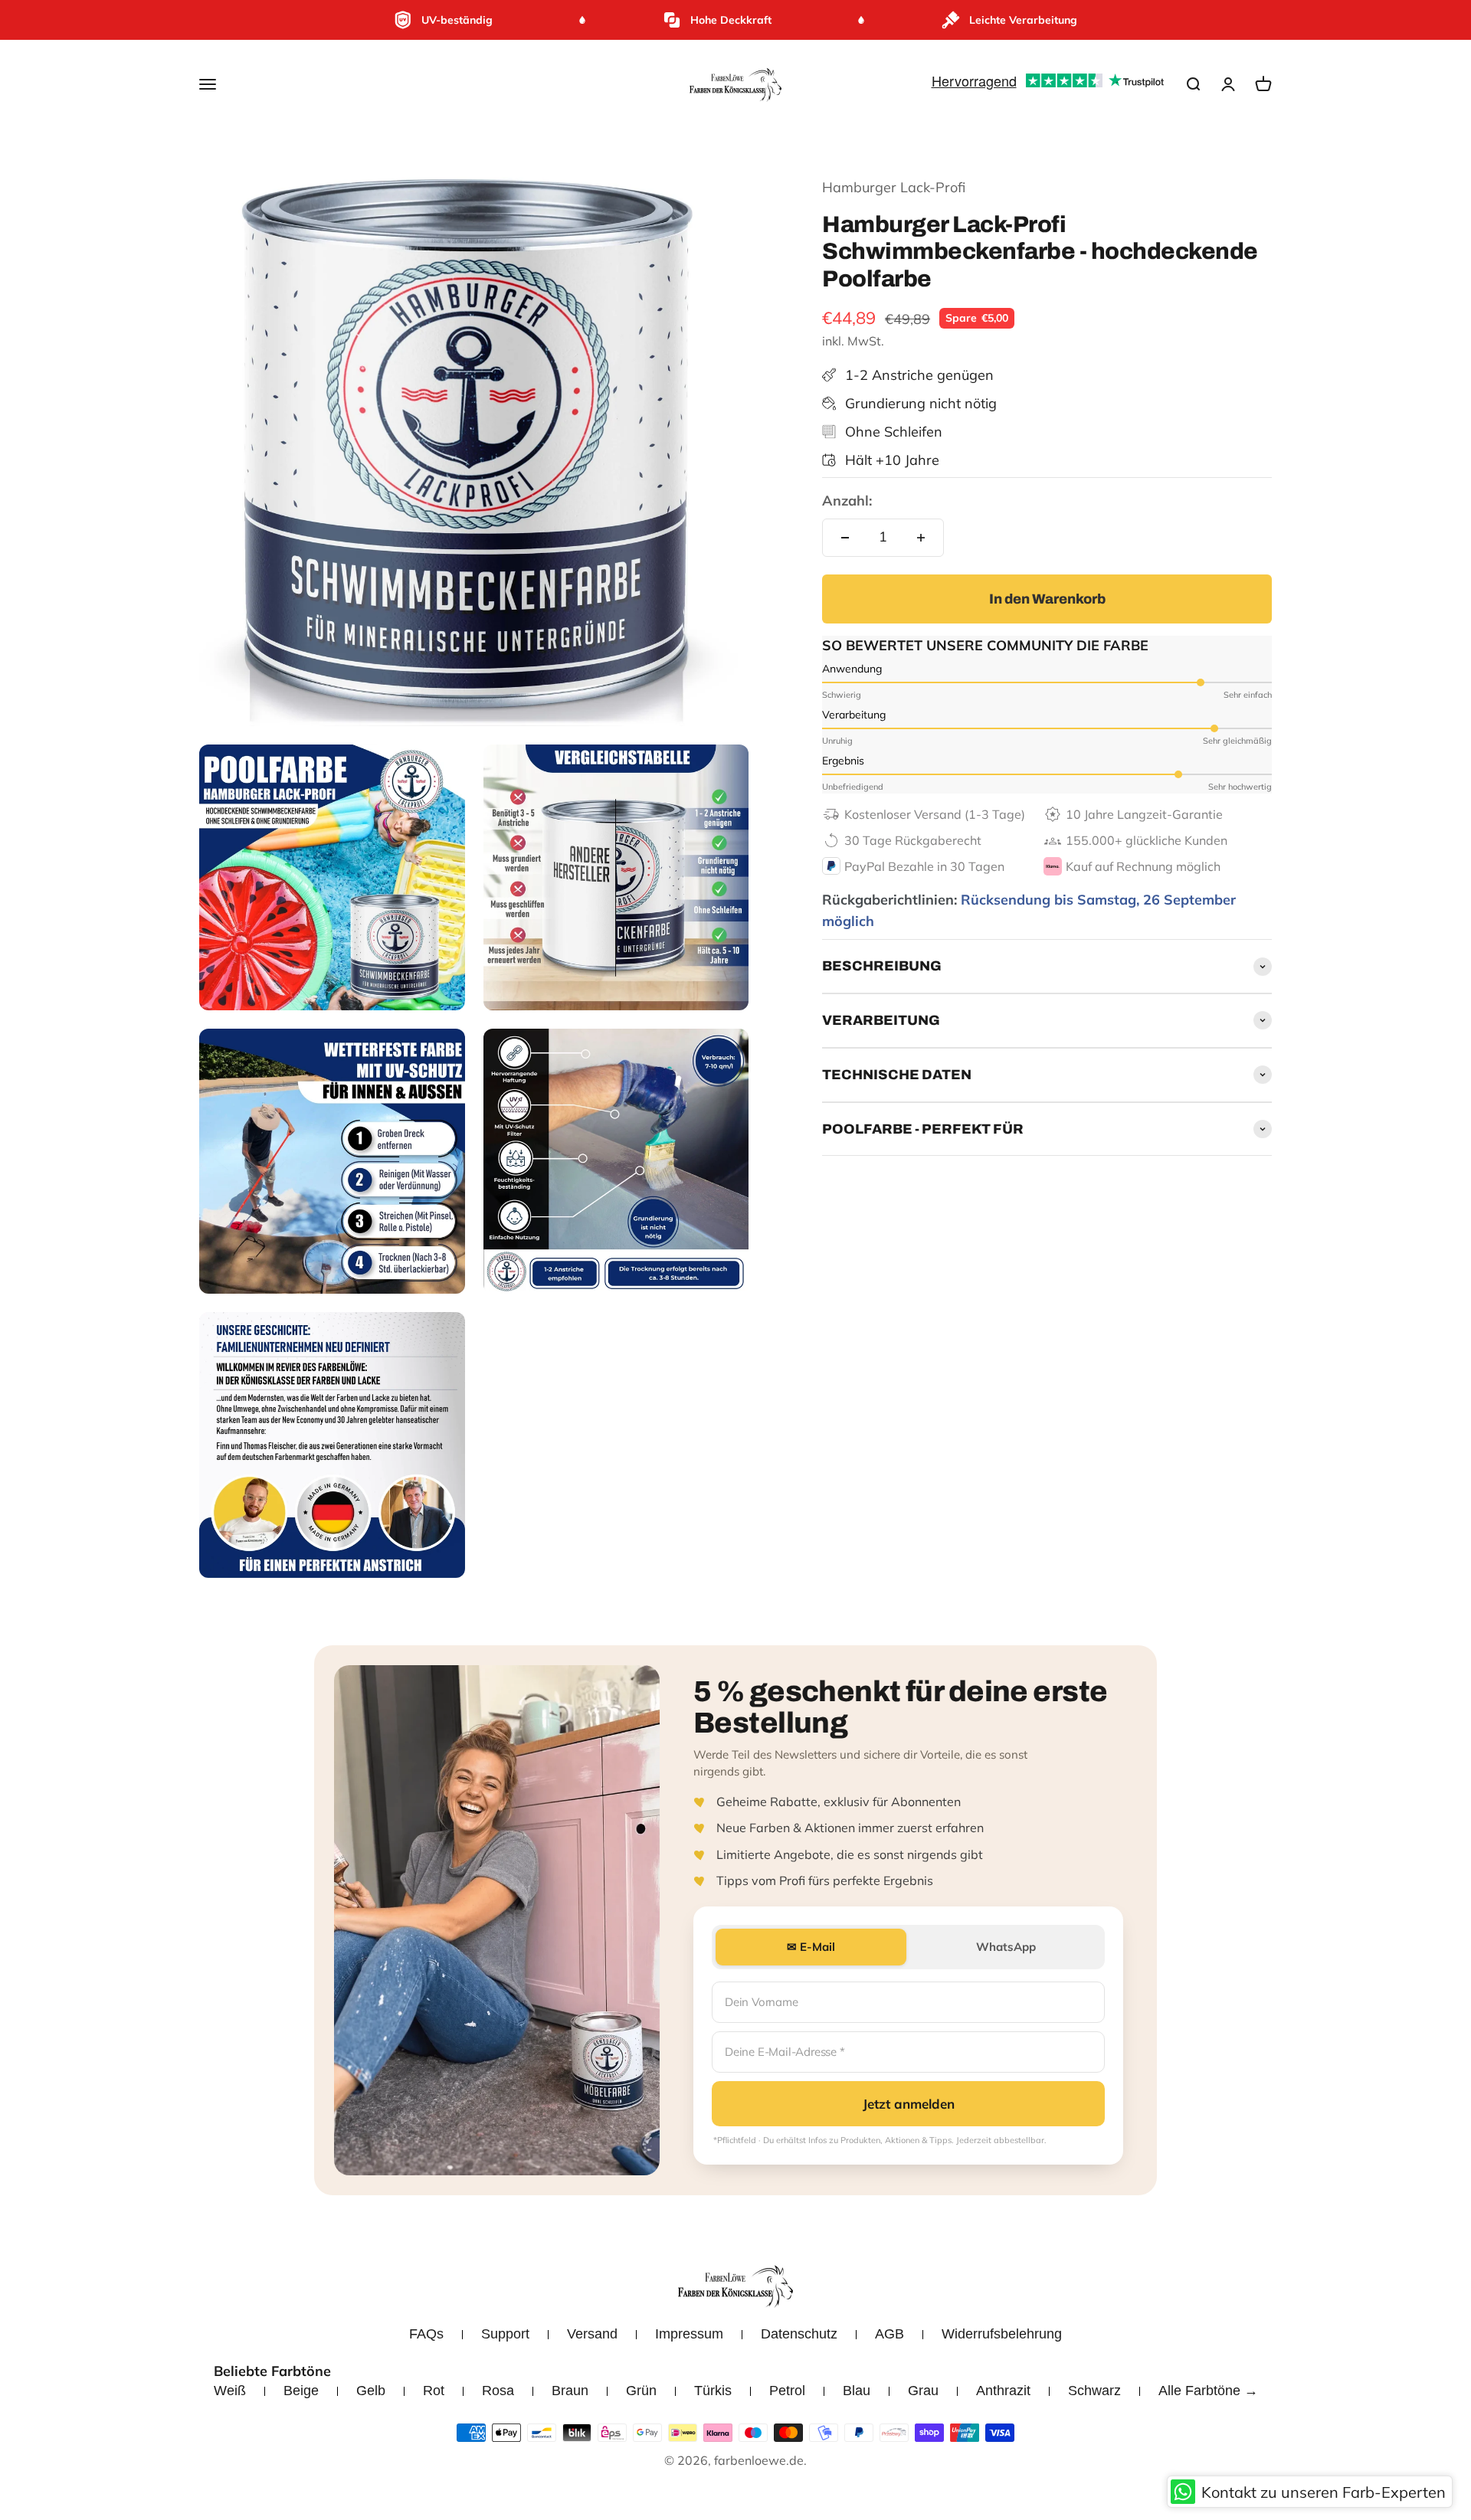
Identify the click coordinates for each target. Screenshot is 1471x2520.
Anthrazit (1003, 2391)
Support (505, 2334)
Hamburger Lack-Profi (894, 187)
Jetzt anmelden (909, 2104)
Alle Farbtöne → (1208, 2391)
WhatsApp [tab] (1006, 1947)
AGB (889, 2334)
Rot (434, 2391)
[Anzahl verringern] (845, 538)
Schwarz (1094, 2391)
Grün (641, 2391)
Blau (857, 2391)
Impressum (689, 2334)
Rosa (498, 2391)
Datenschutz (799, 2334)
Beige (301, 2391)
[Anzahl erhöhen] (921, 538)
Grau (923, 2391)
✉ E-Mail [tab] (811, 1947)
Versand (592, 2334)
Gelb (371, 2391)
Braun (570, 2391)
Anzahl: (847, 501)
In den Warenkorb (1047, 599)
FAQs (426, 2334)
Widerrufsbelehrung (1002, 2334)
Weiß (230, 2391)
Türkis (713, 2391)
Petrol (787, 2391)
